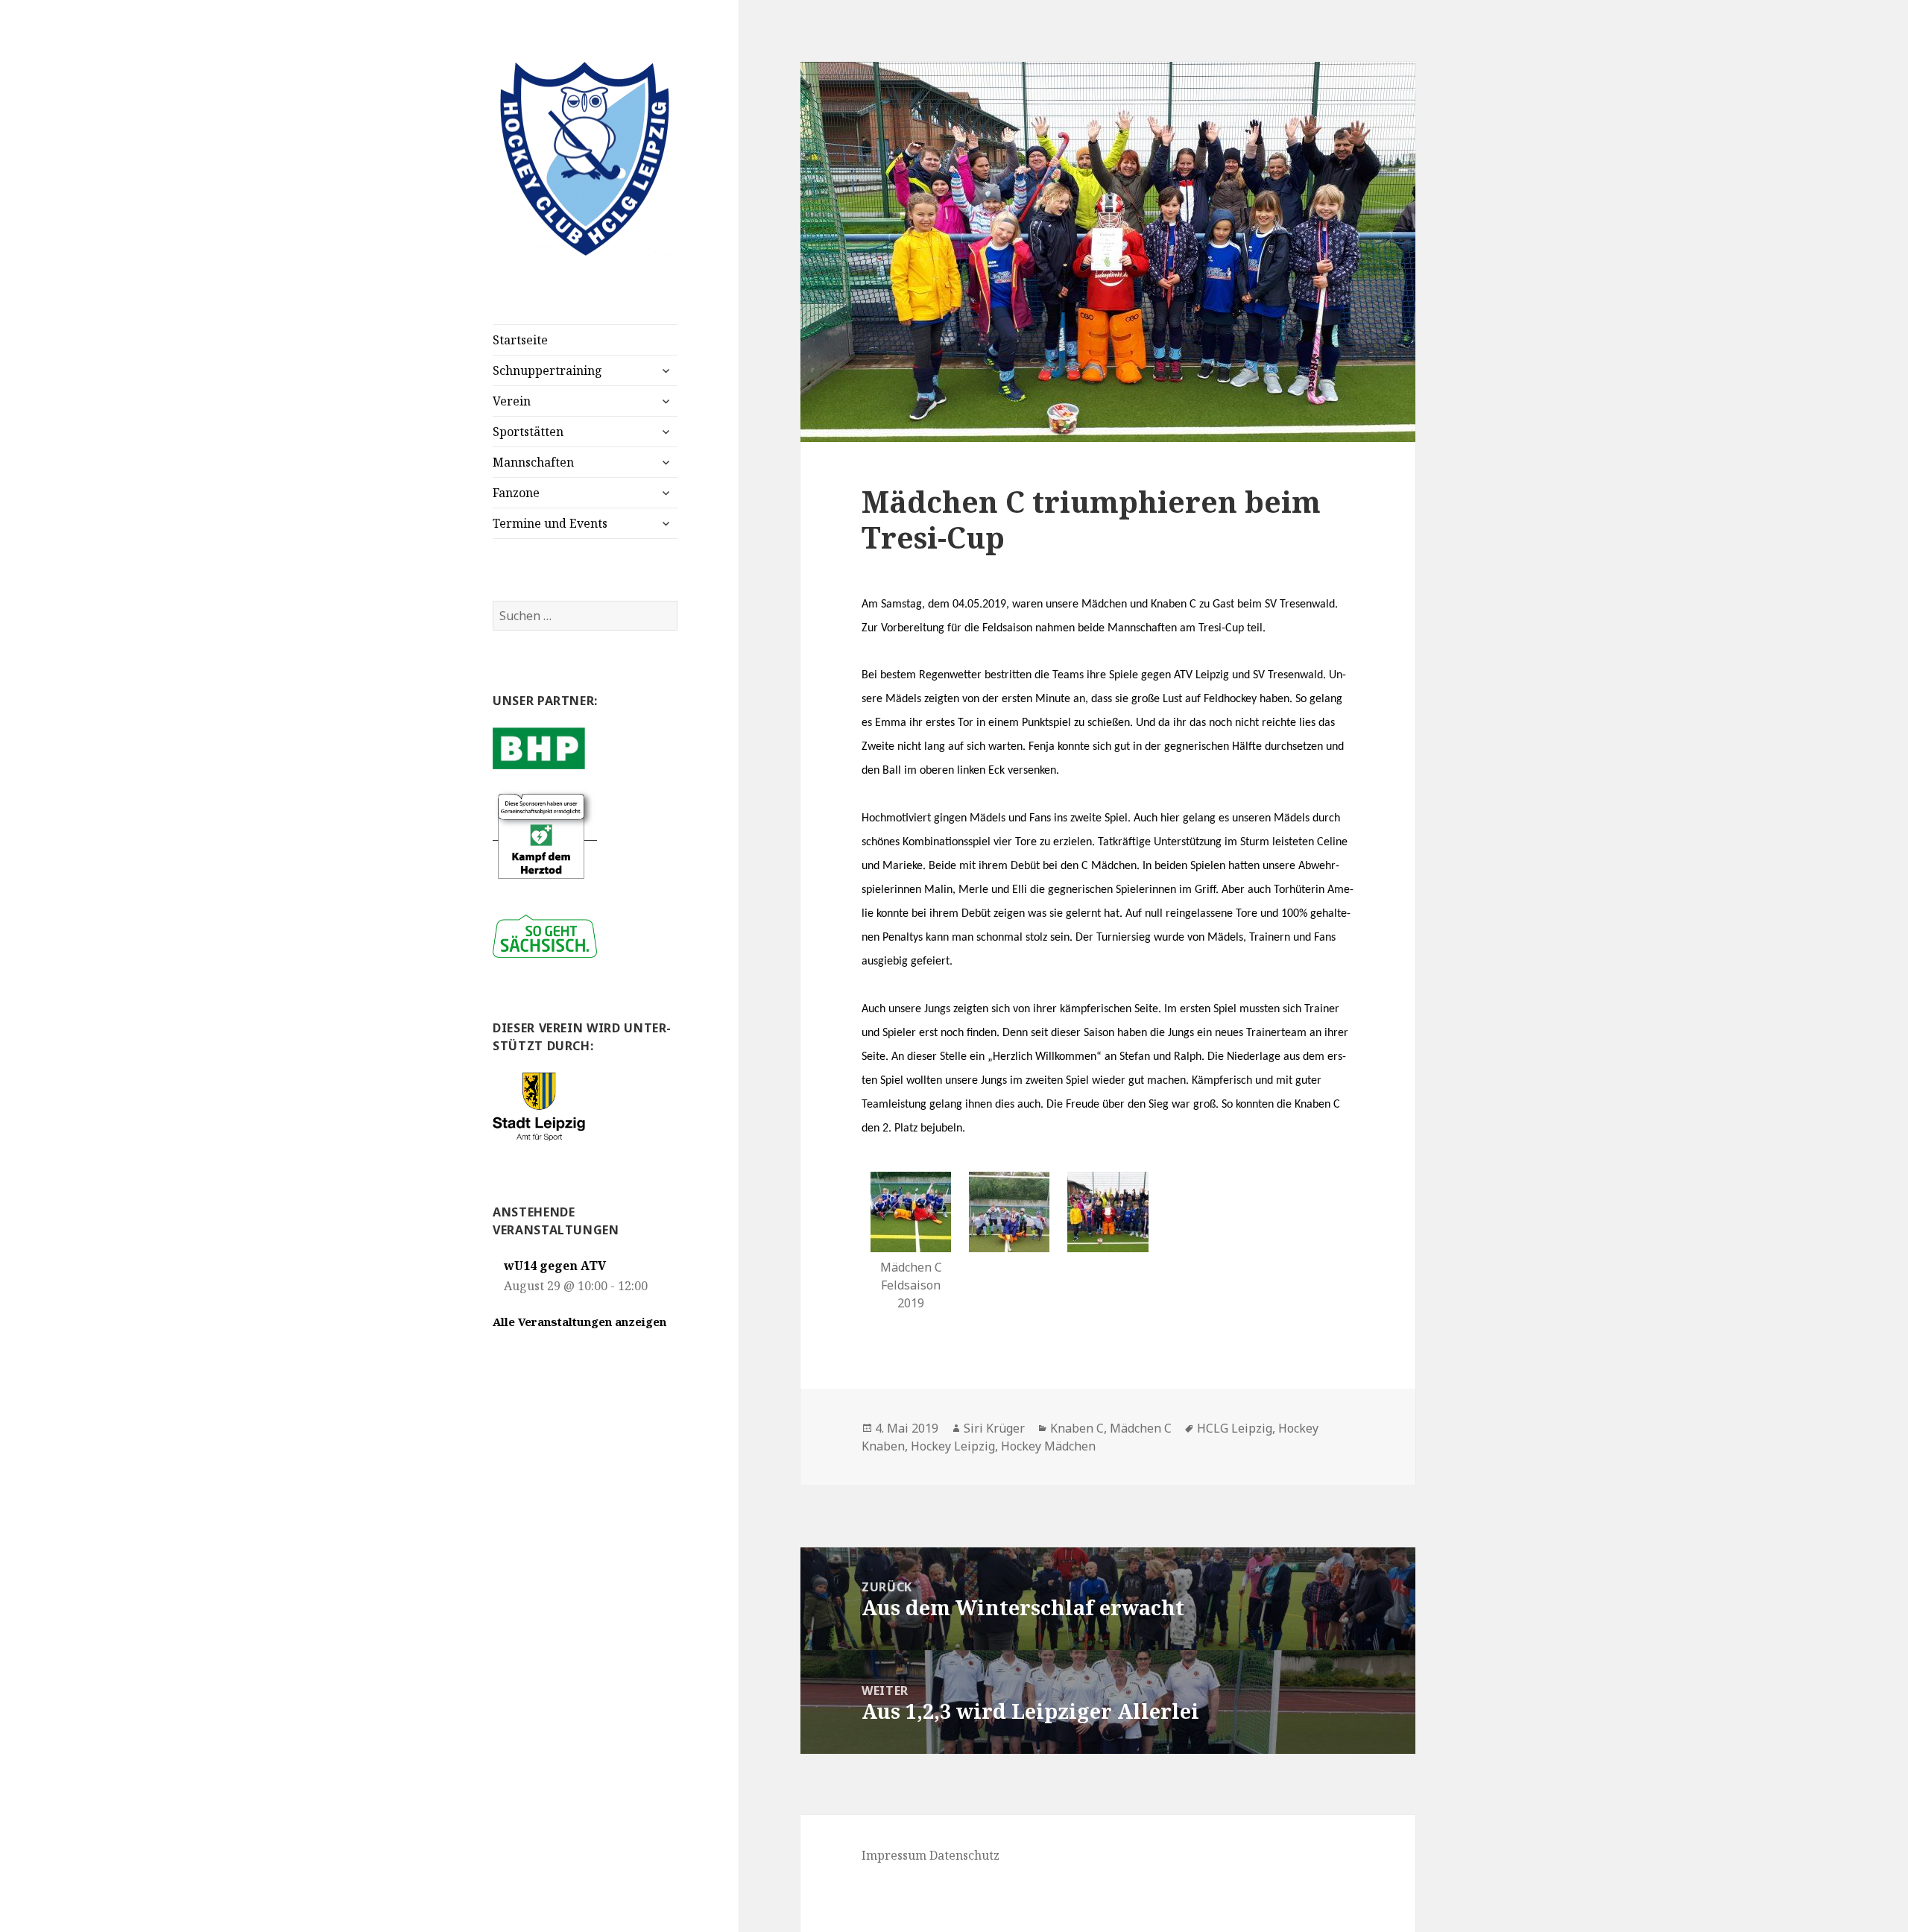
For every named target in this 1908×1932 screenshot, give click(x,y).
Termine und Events (550, 523)
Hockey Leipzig (953, 1446)
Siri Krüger (994, 1428)
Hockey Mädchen (1048, 1446)
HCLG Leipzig (1235, 1428)
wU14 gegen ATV (555, 1266)
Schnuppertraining (547, 370)
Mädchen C (1141, 1428)
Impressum (894, 1855)
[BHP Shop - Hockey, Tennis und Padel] (539, 747)
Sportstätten (528, 432)
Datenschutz (964, 1855)
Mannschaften (533, 462)
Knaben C (1077, 1428)
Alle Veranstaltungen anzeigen (579, 1322)
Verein (512, 401)
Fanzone (516, 493)
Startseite (520, 340)
